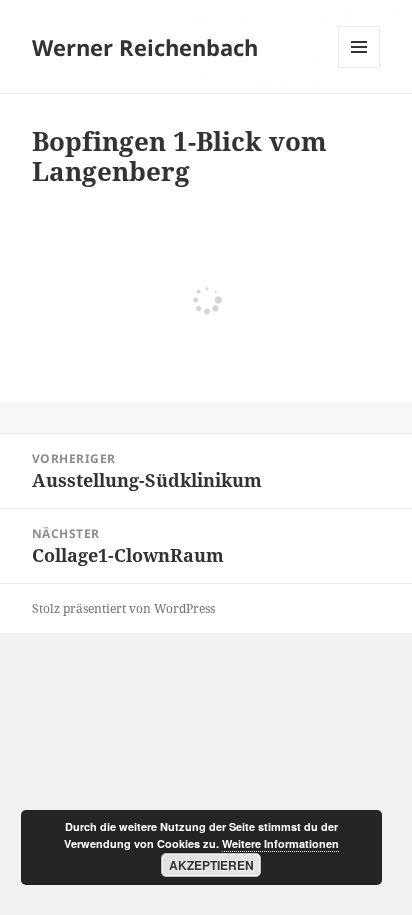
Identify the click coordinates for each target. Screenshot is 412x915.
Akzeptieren (211, 865)
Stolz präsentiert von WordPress (123, 608)
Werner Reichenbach (145, 47)
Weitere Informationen (280, 843)
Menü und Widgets (359, 67)
